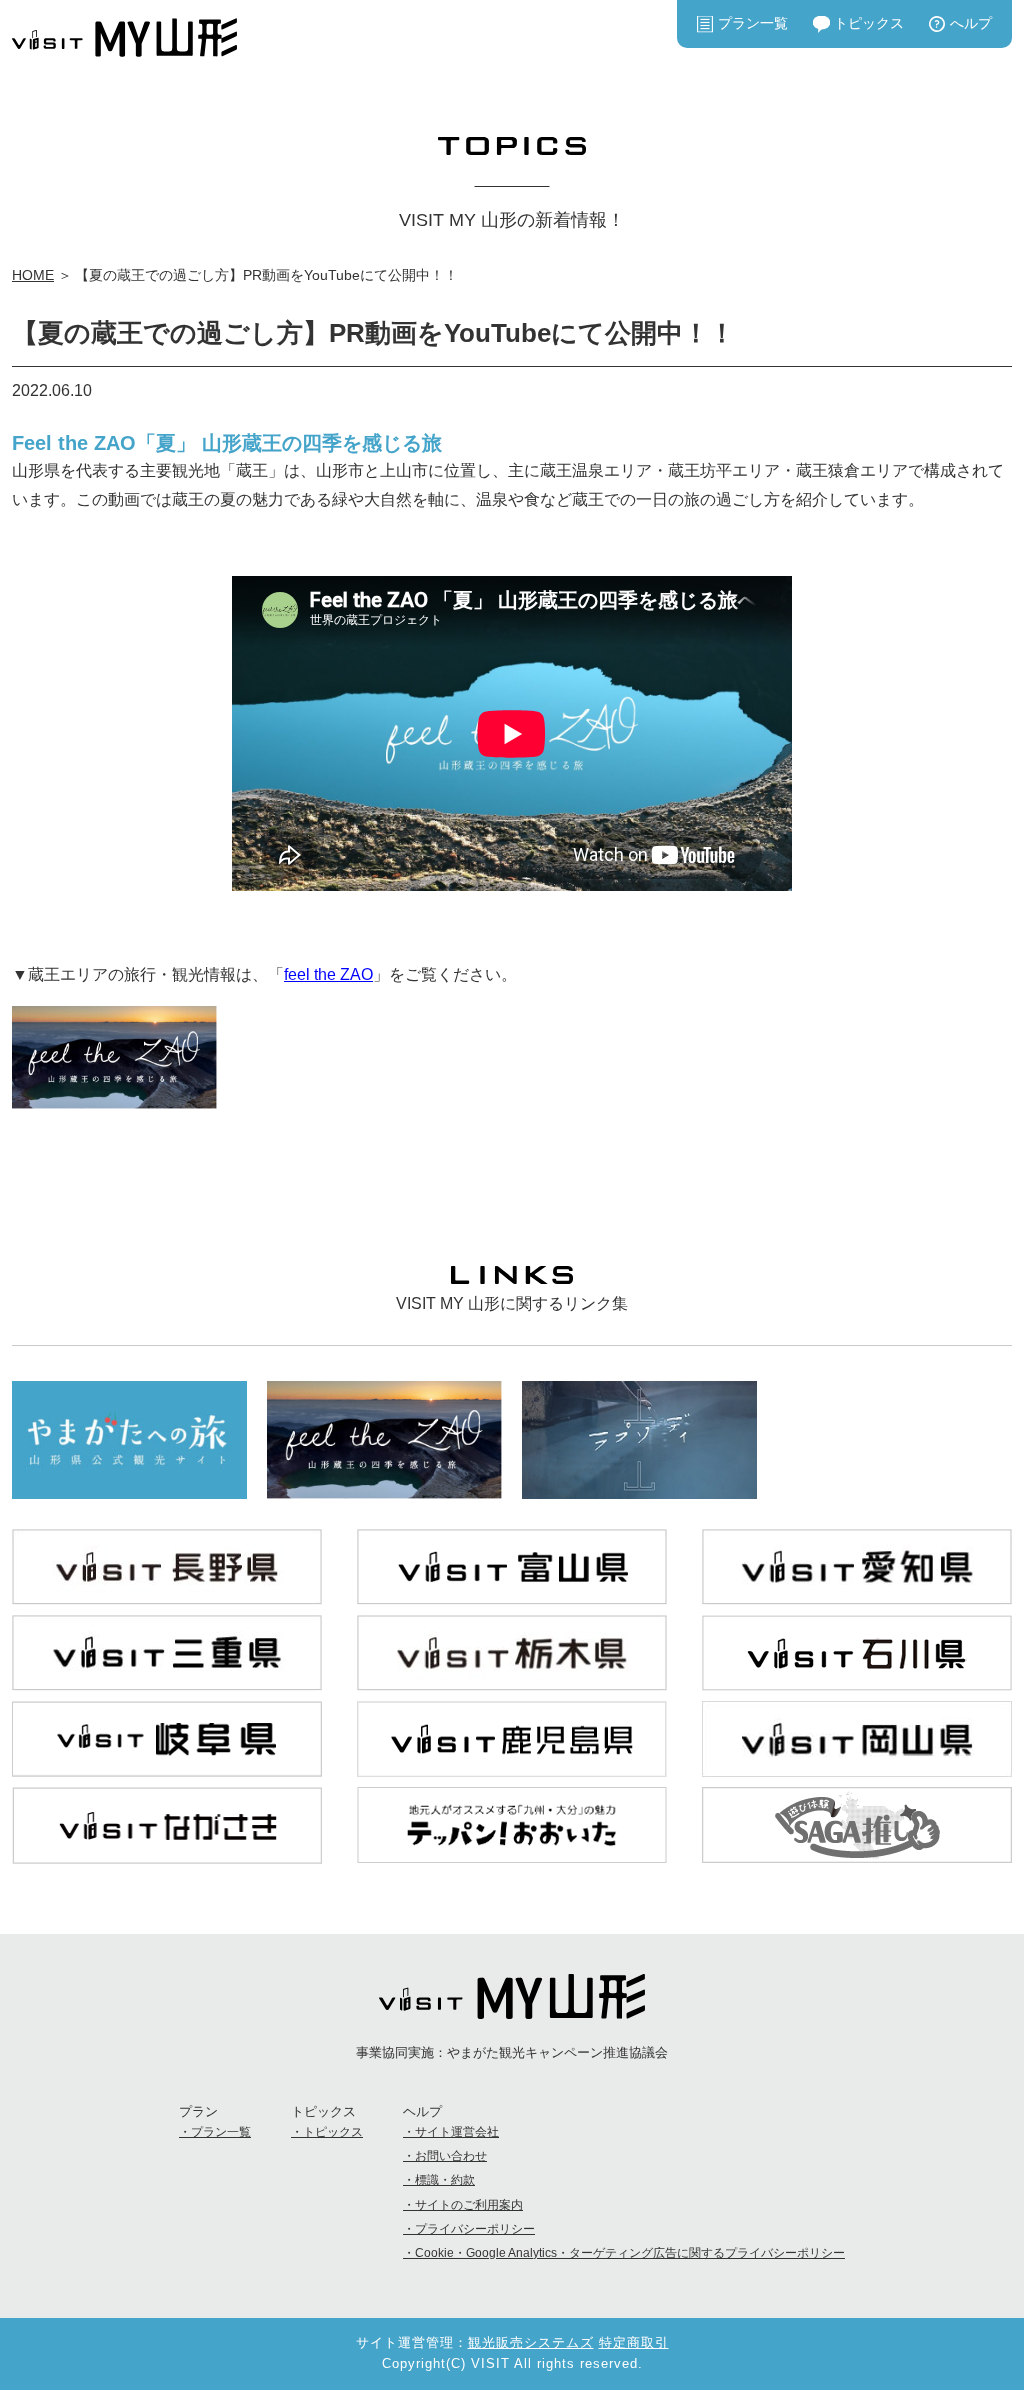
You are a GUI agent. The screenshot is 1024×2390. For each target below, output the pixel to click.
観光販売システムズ (531, 2342)
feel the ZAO (328, 974)
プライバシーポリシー (475, 2229)
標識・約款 (445, 2180)
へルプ (971, 23)
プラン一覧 (753, 23)
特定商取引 (634, 2342)
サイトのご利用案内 (469, 2205)
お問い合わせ (451, 2156)
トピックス (869, 23)
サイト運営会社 (457, 2132)
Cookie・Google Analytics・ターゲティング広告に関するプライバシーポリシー (630, 2253)
